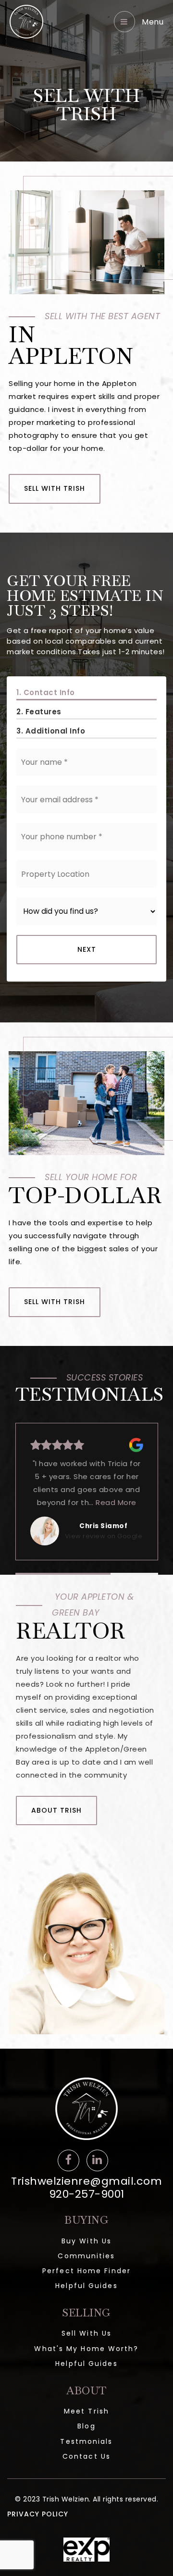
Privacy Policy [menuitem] (38, 2514)
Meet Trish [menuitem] (86, 2411)
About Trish (56, 1810)
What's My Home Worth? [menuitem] (86, 2349)
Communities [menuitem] (86, 2256)
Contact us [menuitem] (86, 2456)
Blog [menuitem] (86, 2426)
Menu (152, 22)
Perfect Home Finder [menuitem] (86, 2271)
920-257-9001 (87, 2194)
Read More (122, 1502)
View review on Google (104, 1536)
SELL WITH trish (55, 488)
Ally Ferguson (104, 1526)
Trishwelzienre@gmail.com (86, 2181)
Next (87, 949)
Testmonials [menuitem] (86, 2441)
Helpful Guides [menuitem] (86, 2286)
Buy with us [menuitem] (86, 2241)
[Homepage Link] (26, 21)
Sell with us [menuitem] (86, 2333)
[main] (86, 1024)
